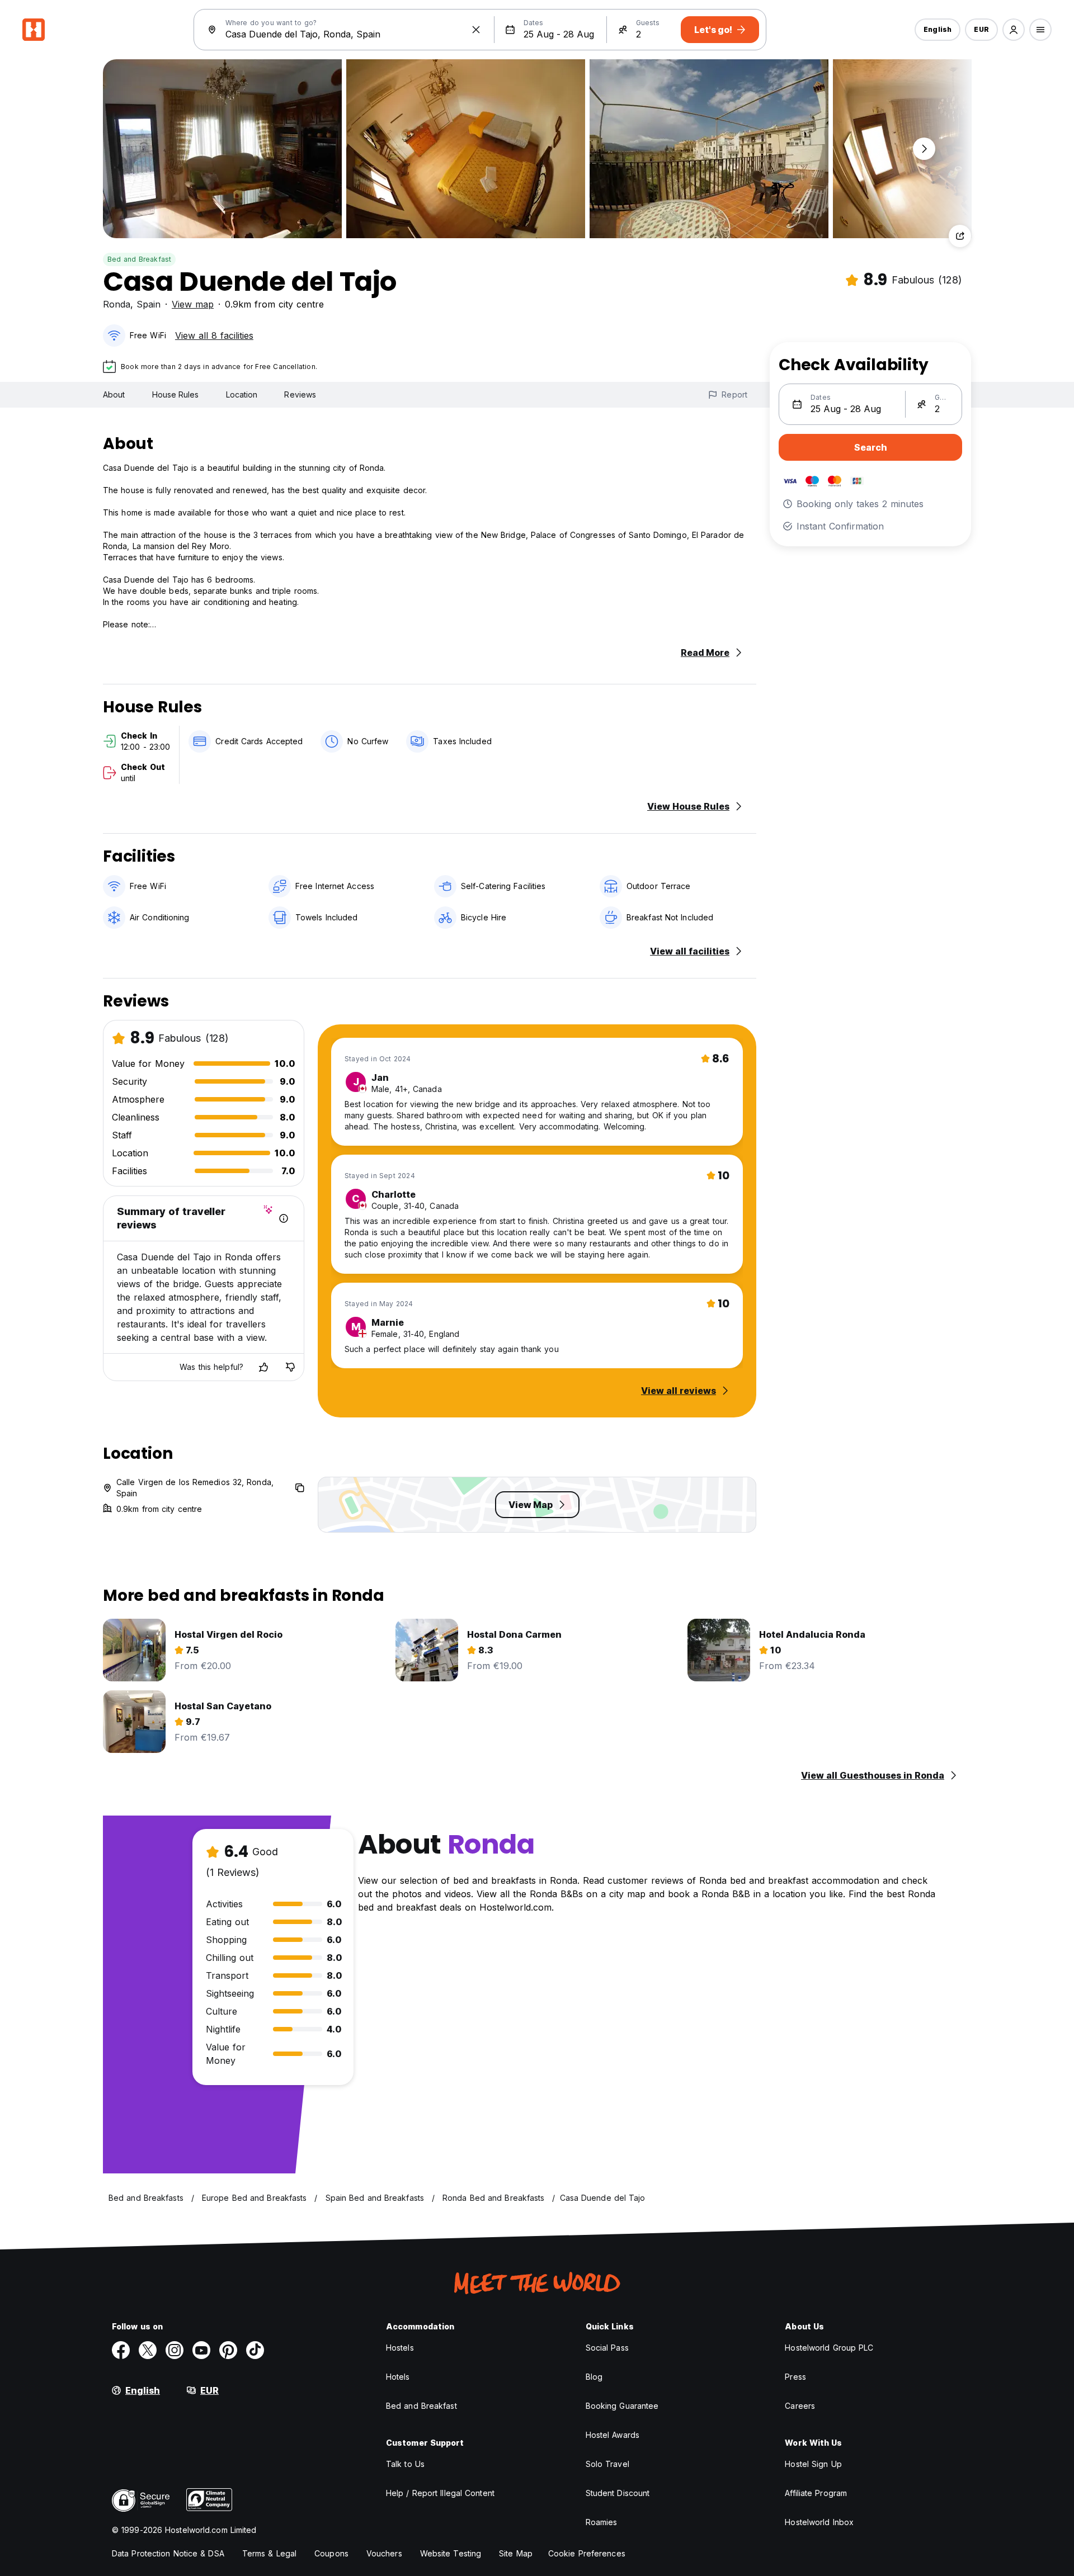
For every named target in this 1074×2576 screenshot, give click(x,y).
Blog (594, 2377)
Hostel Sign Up (813, 2464)
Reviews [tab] (300, 394)
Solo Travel (607, 2464)
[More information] (284, 1218)
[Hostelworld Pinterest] (228, 2350)
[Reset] (476, 30)
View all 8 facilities (214, 335)
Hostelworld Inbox (819, 2522)
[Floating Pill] (924, 149)
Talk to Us (405, 2464)
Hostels (400, 2348)
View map (193, 304)
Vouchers (384, 2553)
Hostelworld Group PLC (829, 2348)
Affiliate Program (816, 2493)
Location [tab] (242, 394)
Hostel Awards (613, 2435)
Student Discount (618, 2493)
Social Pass (607, 2348)
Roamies (602, 2522)
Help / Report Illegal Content (440, 2493)
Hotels (398, 2377)
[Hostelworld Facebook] (121, 2350)
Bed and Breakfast (139, 259)
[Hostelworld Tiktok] (255, 2350)
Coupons (331, 2553)
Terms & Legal (269, 2553)
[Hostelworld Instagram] (175, 2350)
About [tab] (114, 394)
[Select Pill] (1014, 30)
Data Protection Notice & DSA (168, 2553)
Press (795, 2377)
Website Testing (451, 2553)
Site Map (516, 2553)
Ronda (117, 304)
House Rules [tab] (176, 394)
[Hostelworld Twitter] (148, 2350)
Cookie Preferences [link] (587, 2553)
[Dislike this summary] (290, 1367)
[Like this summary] (263, 1367)
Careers (800, 2406)
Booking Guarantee (622, 2406)
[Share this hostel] (960, 236)
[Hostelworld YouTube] (201, 2350)
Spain (149, 304)
